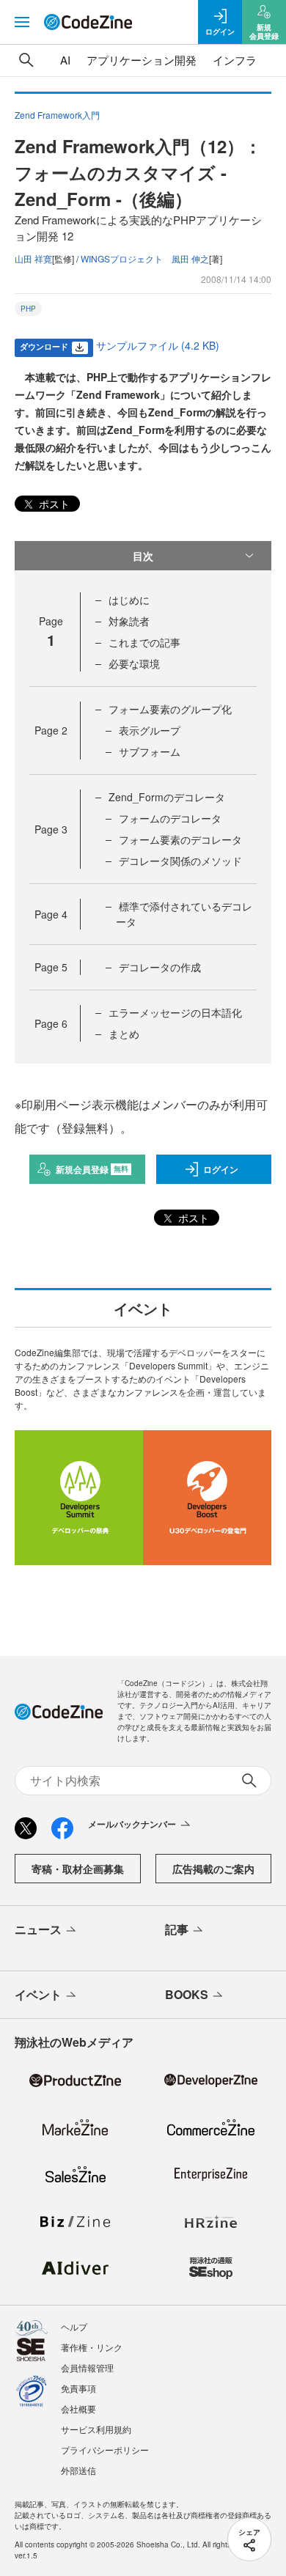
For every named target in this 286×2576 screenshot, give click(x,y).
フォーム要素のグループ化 (170, 709)
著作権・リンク (92, 2347)
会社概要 (78, 2408)
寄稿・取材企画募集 (78, 1869)
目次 (143, 556)
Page (51, 730)
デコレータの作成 (160, 967)
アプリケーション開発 (142, 60)
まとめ (124, 1034)
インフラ (235, 60)
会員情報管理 (87, 2367)
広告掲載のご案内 (213, 1869)
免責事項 (78, 2388)
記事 (177, 1929)
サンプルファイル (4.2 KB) (158, 345)
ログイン (221, 1169)
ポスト (53, 504)
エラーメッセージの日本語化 (175, 1012)
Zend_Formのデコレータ (167, 797)
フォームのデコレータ (170, 818)
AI (65, 60)
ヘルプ (74, 2326)
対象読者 (129, 621)
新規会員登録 (92, 1169)
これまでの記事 (144, 642)
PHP (28, 309)
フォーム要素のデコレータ (180, 839)
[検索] (26, 60)
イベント (38, 1994)
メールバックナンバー (132, 1824)
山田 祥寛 (33, 258)
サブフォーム (150, 751)
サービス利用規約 (96, 2429)
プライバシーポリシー (105, 2450)
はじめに (129, 600)
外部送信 (78, 2470)
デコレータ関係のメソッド (180, 861)
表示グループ (150, 730)
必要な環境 (134, 663)
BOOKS (187, 1994)
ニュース (38, 1929)
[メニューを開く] (22, 22)
